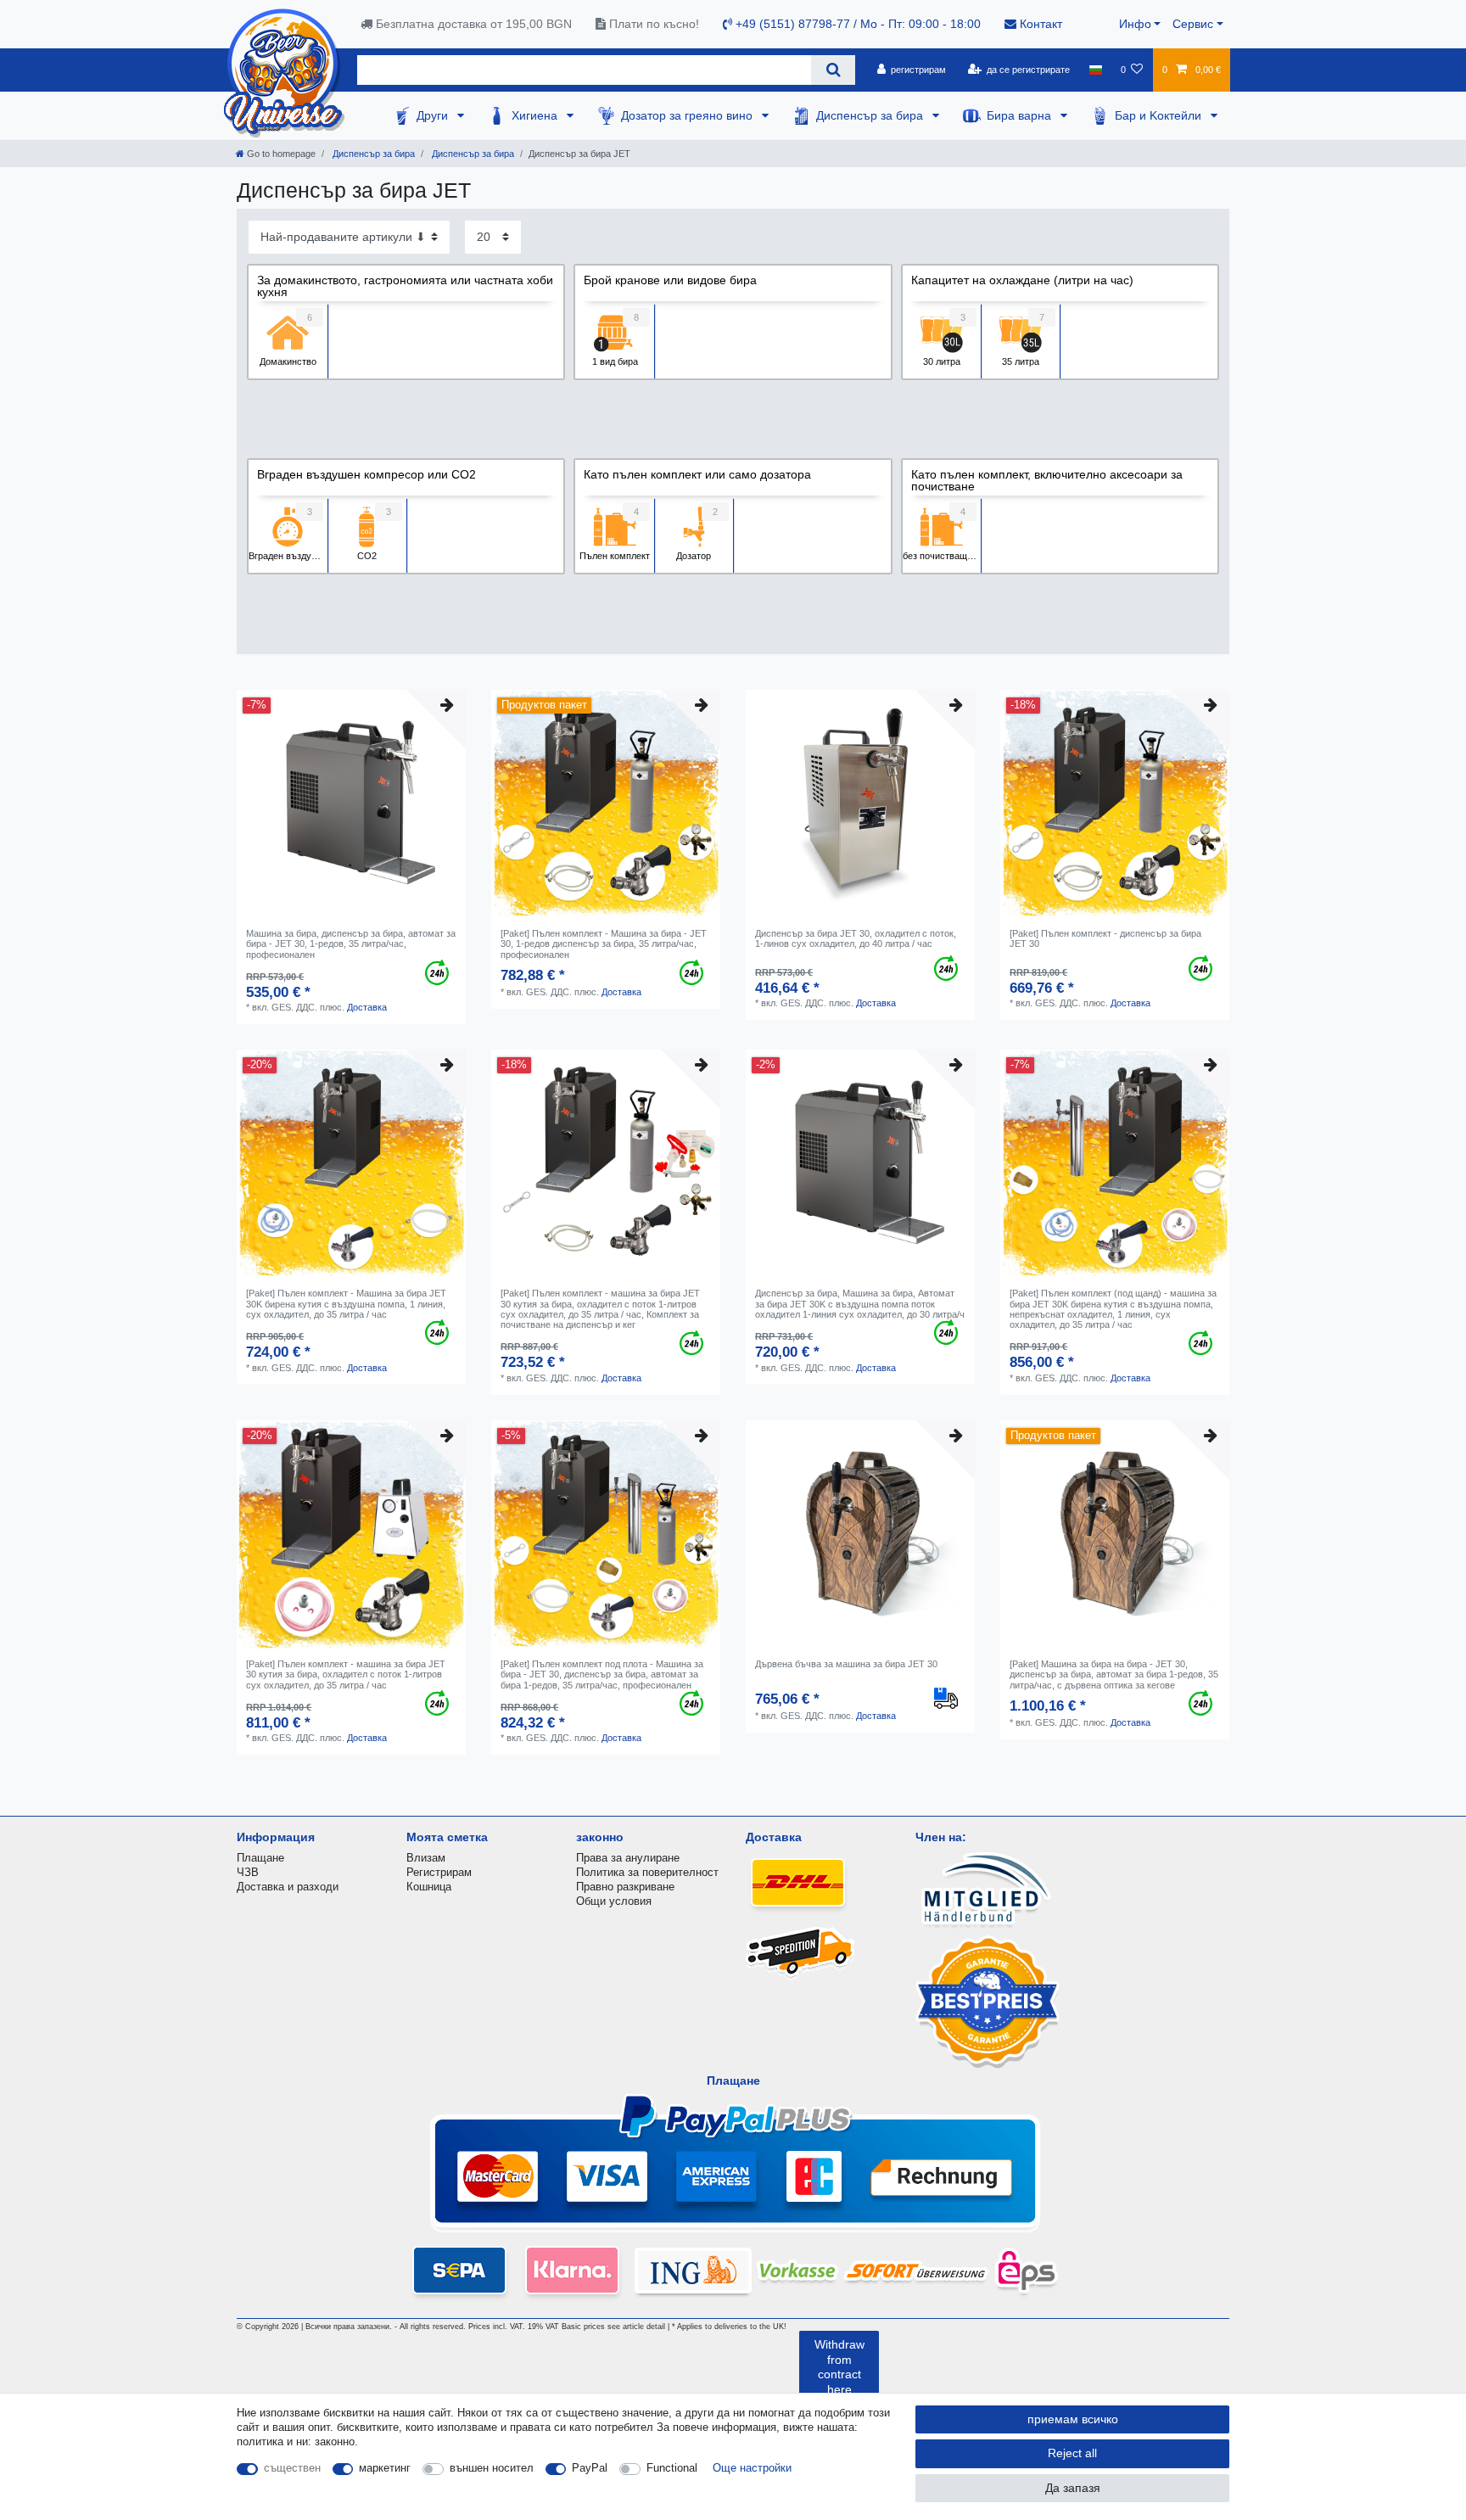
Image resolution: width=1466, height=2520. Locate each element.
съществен (292, 2468)
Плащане (260, 1858)
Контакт (1039, 24)
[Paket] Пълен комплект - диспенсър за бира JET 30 (1105, 938)
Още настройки (752, 2468)
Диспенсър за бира (871, 115)
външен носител (492, 2468)
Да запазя (1073, 2488)
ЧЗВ (248, 1872)
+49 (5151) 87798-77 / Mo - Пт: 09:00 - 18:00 (856, 24)
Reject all (1072, 2453)
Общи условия (614, 1901)
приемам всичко (1073, 2419)
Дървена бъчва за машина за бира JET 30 (846, 1664)
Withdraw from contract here (839, 2367)
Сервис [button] (1193, 24)
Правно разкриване (625, 1887)
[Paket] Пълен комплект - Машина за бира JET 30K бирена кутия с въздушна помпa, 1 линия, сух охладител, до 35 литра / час (346, 1304)
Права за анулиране (628, 1858)
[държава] (1095, 70)
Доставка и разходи (288, 1887)
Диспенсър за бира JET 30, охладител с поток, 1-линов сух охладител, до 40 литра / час (856, 938)
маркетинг (385, 2468)
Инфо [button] (1135, 24)
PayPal (590, 2468)
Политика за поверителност (647, 1872)
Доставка (367, 1007)
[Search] (833, 70)
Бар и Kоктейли (1160, 115)
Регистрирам (439, 1872)
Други (434, 115)
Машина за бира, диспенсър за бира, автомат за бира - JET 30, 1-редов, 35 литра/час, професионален (351, 944)
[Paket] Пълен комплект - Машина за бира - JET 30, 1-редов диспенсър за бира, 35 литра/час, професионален (604, 944)
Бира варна (1021, 115)
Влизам (426, 1858)
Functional (672, 2468)
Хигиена (536, 115)
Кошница (429, 1887)
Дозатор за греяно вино (688, 115)
